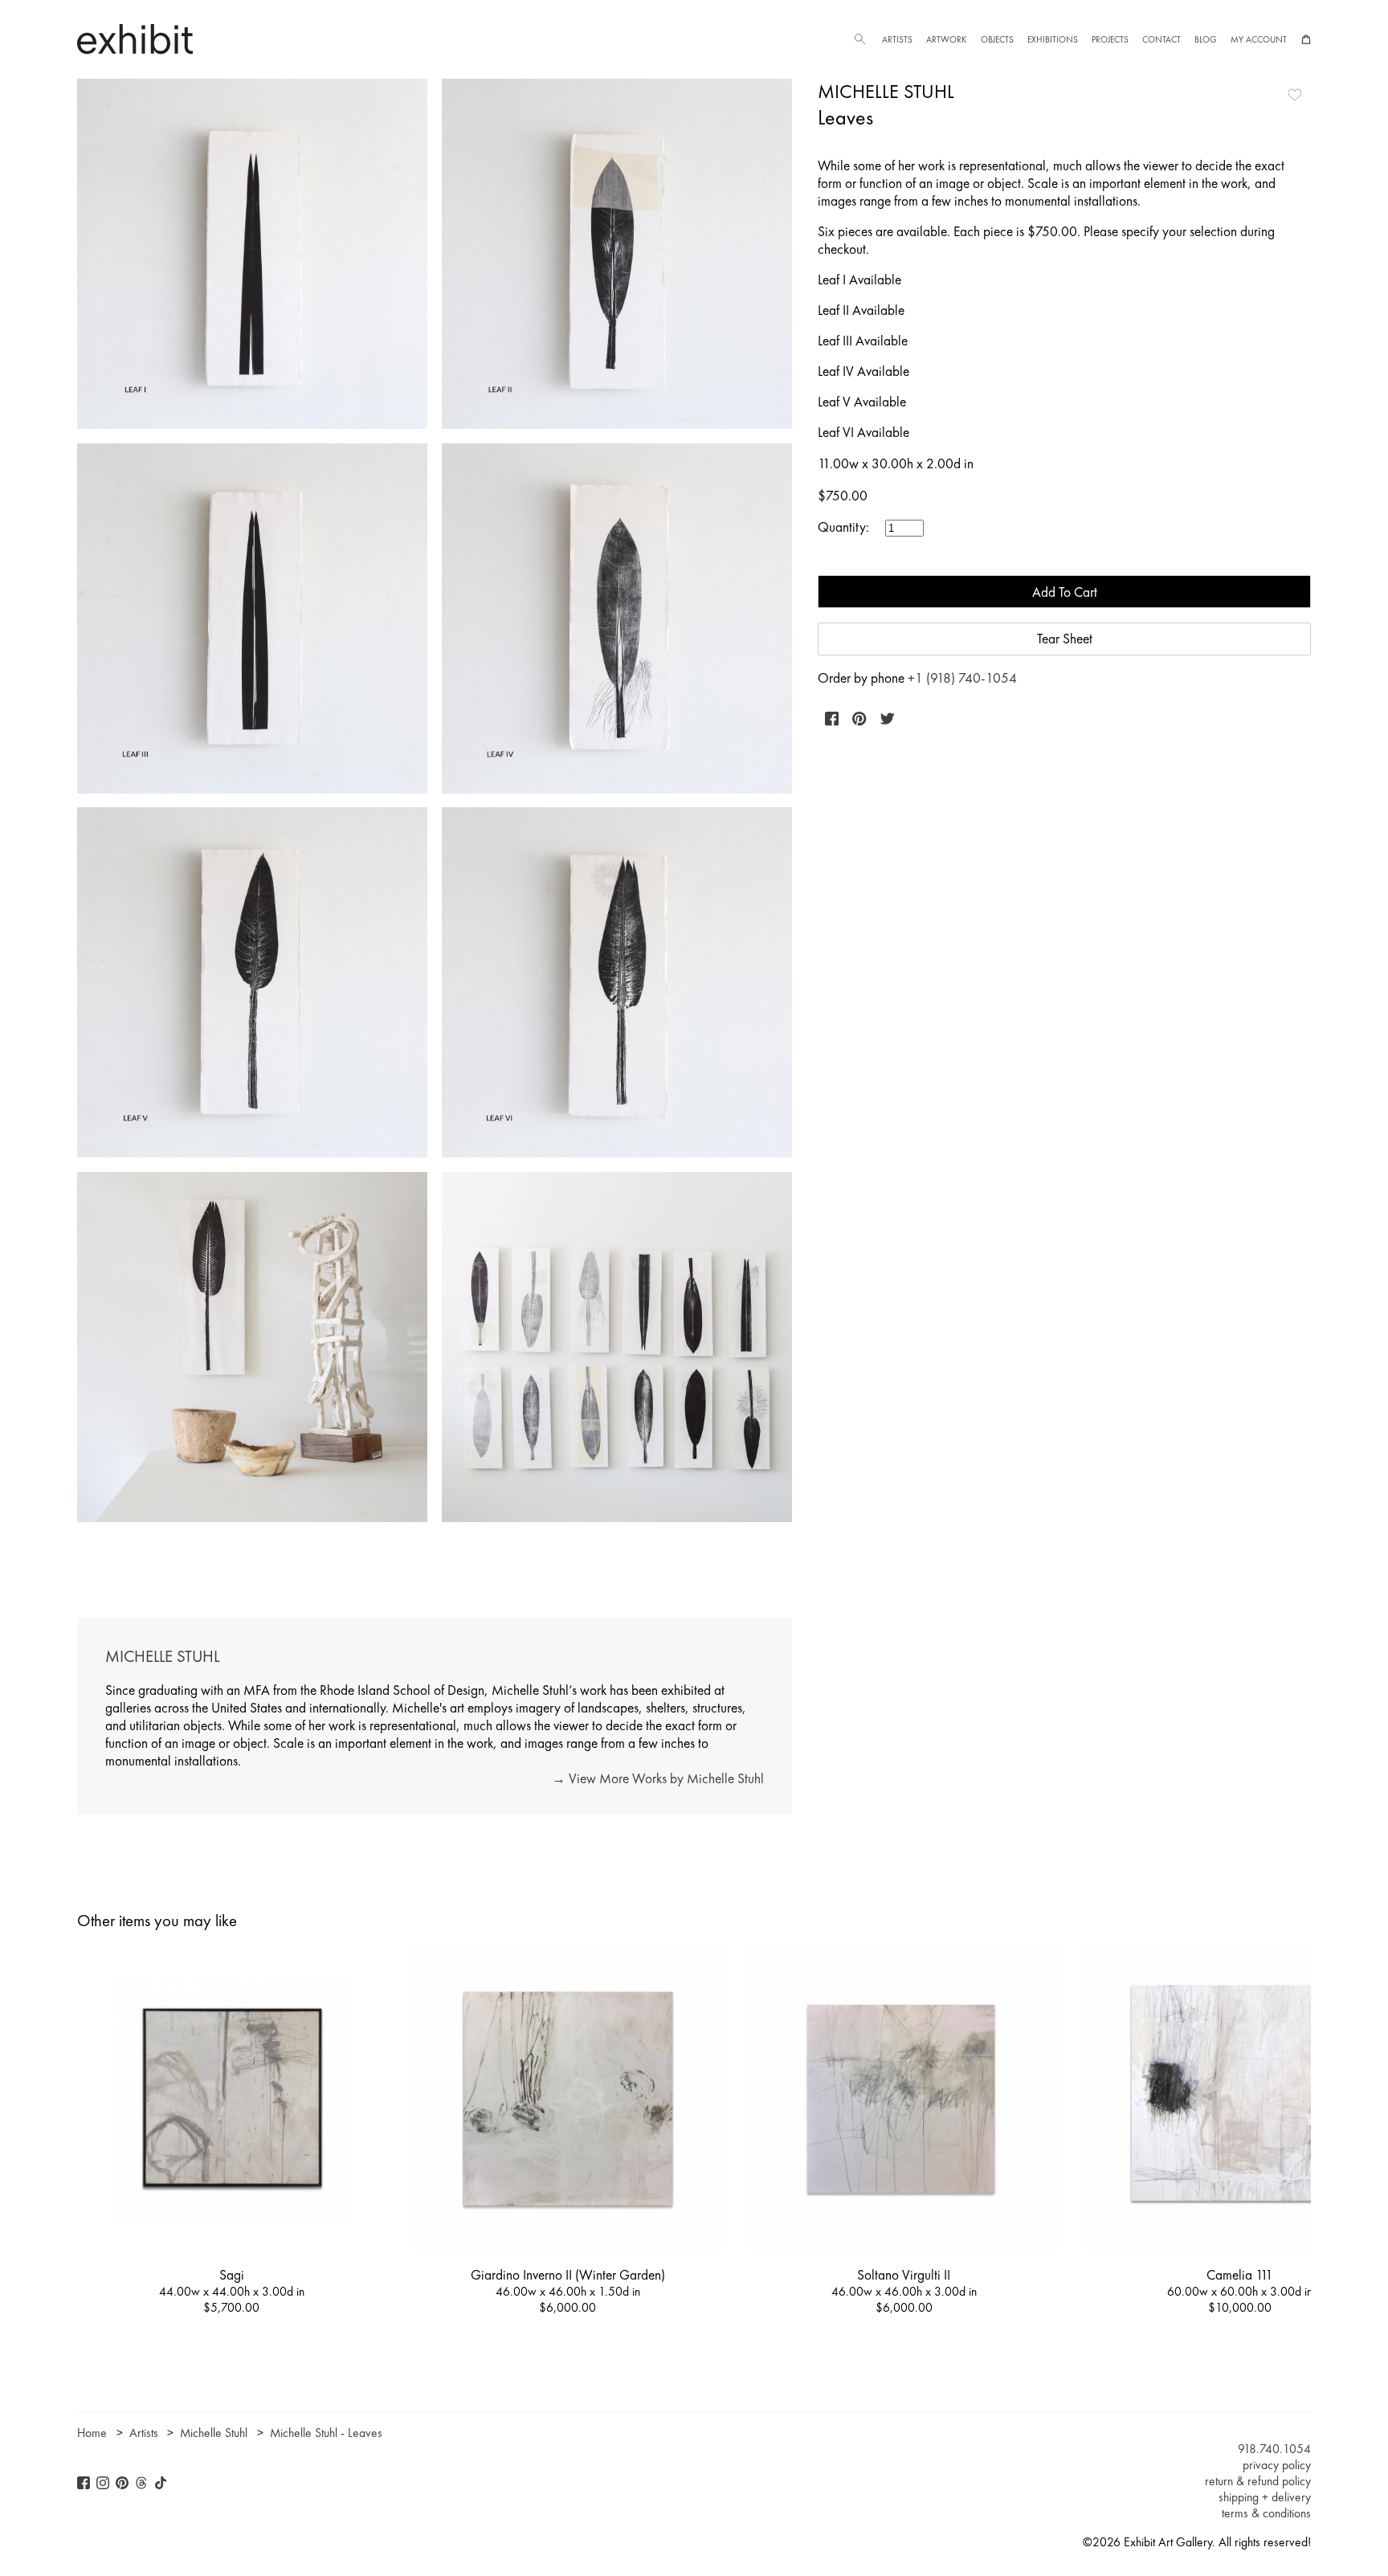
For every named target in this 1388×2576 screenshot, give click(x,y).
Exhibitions (1053, 39)
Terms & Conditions (1266, 2513)
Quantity (842, 527)
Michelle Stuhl (886, 91)
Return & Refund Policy (1258, 2481)
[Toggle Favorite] (1295, 95)
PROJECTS (1110, 39)
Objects (997, 39)
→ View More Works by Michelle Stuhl (658, 1778)
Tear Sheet (1065, 639)
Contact (1161, 39)
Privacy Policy (1277, 2465)
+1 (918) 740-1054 (962, 678)
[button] (859, 39)
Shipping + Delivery (1265, 2497)
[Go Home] (135, 39)
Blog (1206, 39)
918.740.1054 (1274, 2449)
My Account (1259, 39)
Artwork (946, 39)
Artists (897, 39)
